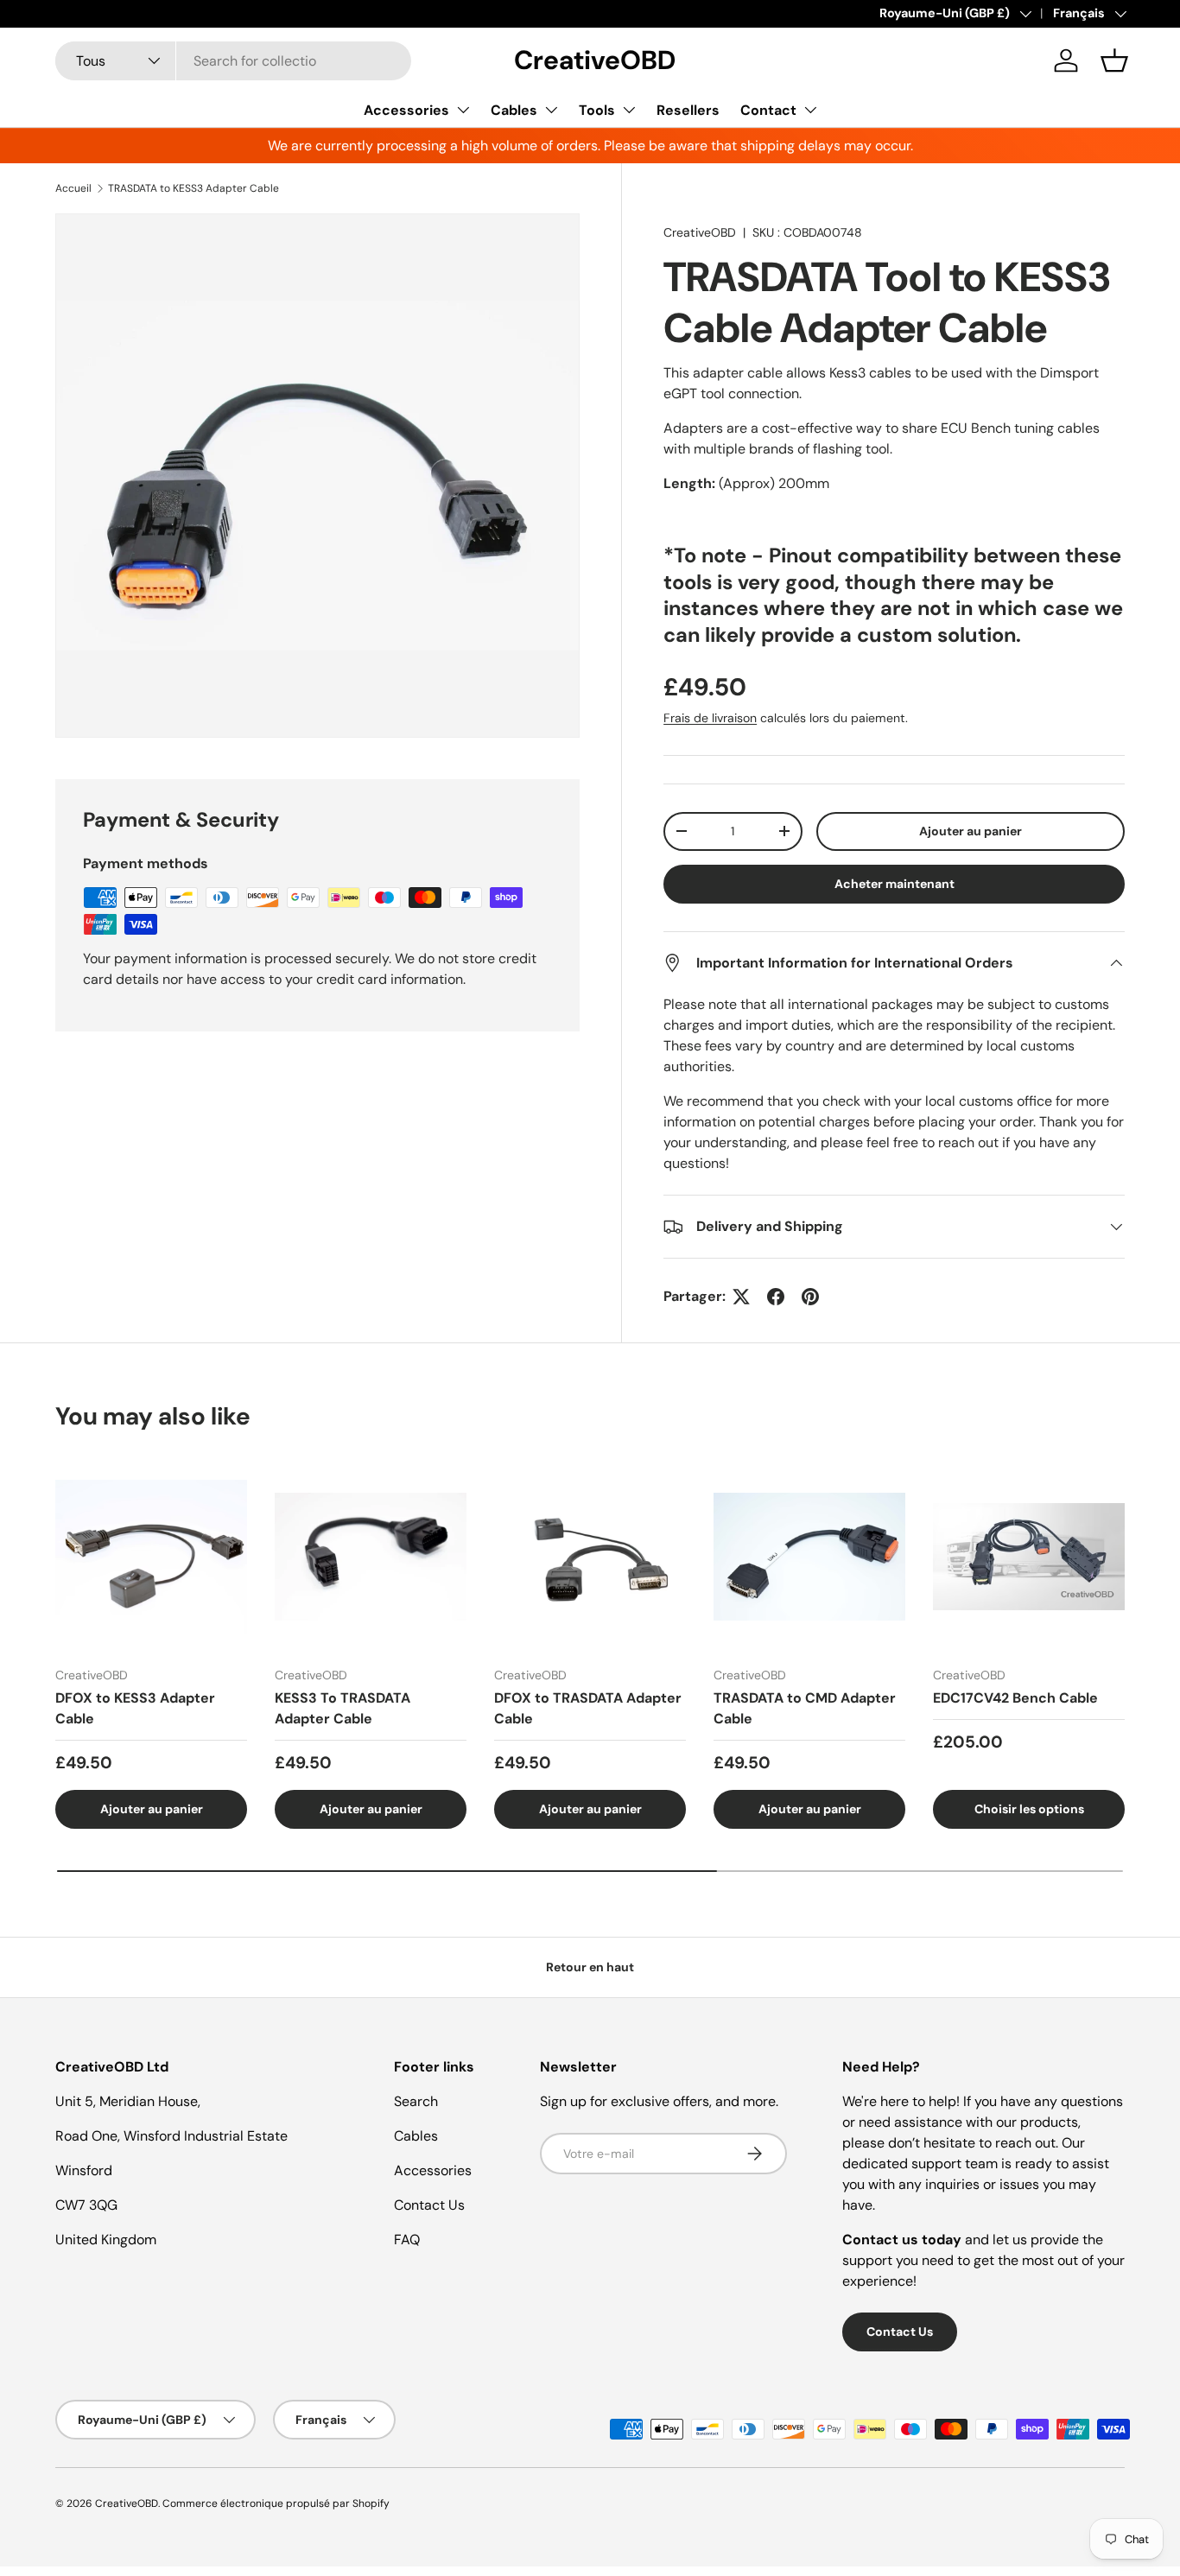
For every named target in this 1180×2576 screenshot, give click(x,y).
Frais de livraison (710, 718)
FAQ (407, 2240)
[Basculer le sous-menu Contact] (810, 110)
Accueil (73, 188)
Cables (514, 110)
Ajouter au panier (971, 831)
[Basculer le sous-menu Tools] (629, 110)
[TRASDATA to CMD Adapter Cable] (809, 1557)
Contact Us (429, 2205)
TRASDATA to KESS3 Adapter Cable (193, 188)
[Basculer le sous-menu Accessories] (463, 110)
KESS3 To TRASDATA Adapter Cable (343, 1708)
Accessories (406, 110)
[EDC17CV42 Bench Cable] (1029, 1557)
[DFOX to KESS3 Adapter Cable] (151, 1557)
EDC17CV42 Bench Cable (1015, 1698)
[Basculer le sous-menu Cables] (551, 110)
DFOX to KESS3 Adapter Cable (135, 1708)
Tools (597, 110)
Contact (768, 110)
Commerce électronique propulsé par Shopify (276, 2503)
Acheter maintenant (895, 884)
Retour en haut (590, 1967)
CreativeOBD (700, 232)
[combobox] (233, 61)
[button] (1114, 60)
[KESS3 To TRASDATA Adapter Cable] (371, 1557)
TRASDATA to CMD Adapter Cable (805, 1708)
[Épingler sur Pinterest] (810, 1297)
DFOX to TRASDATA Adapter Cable (588, 1708)
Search (416, 2101)
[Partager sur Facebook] (776, 1297)
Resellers (688, 110)
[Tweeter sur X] (741, 1297)
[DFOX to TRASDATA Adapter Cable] (590, 1557)
